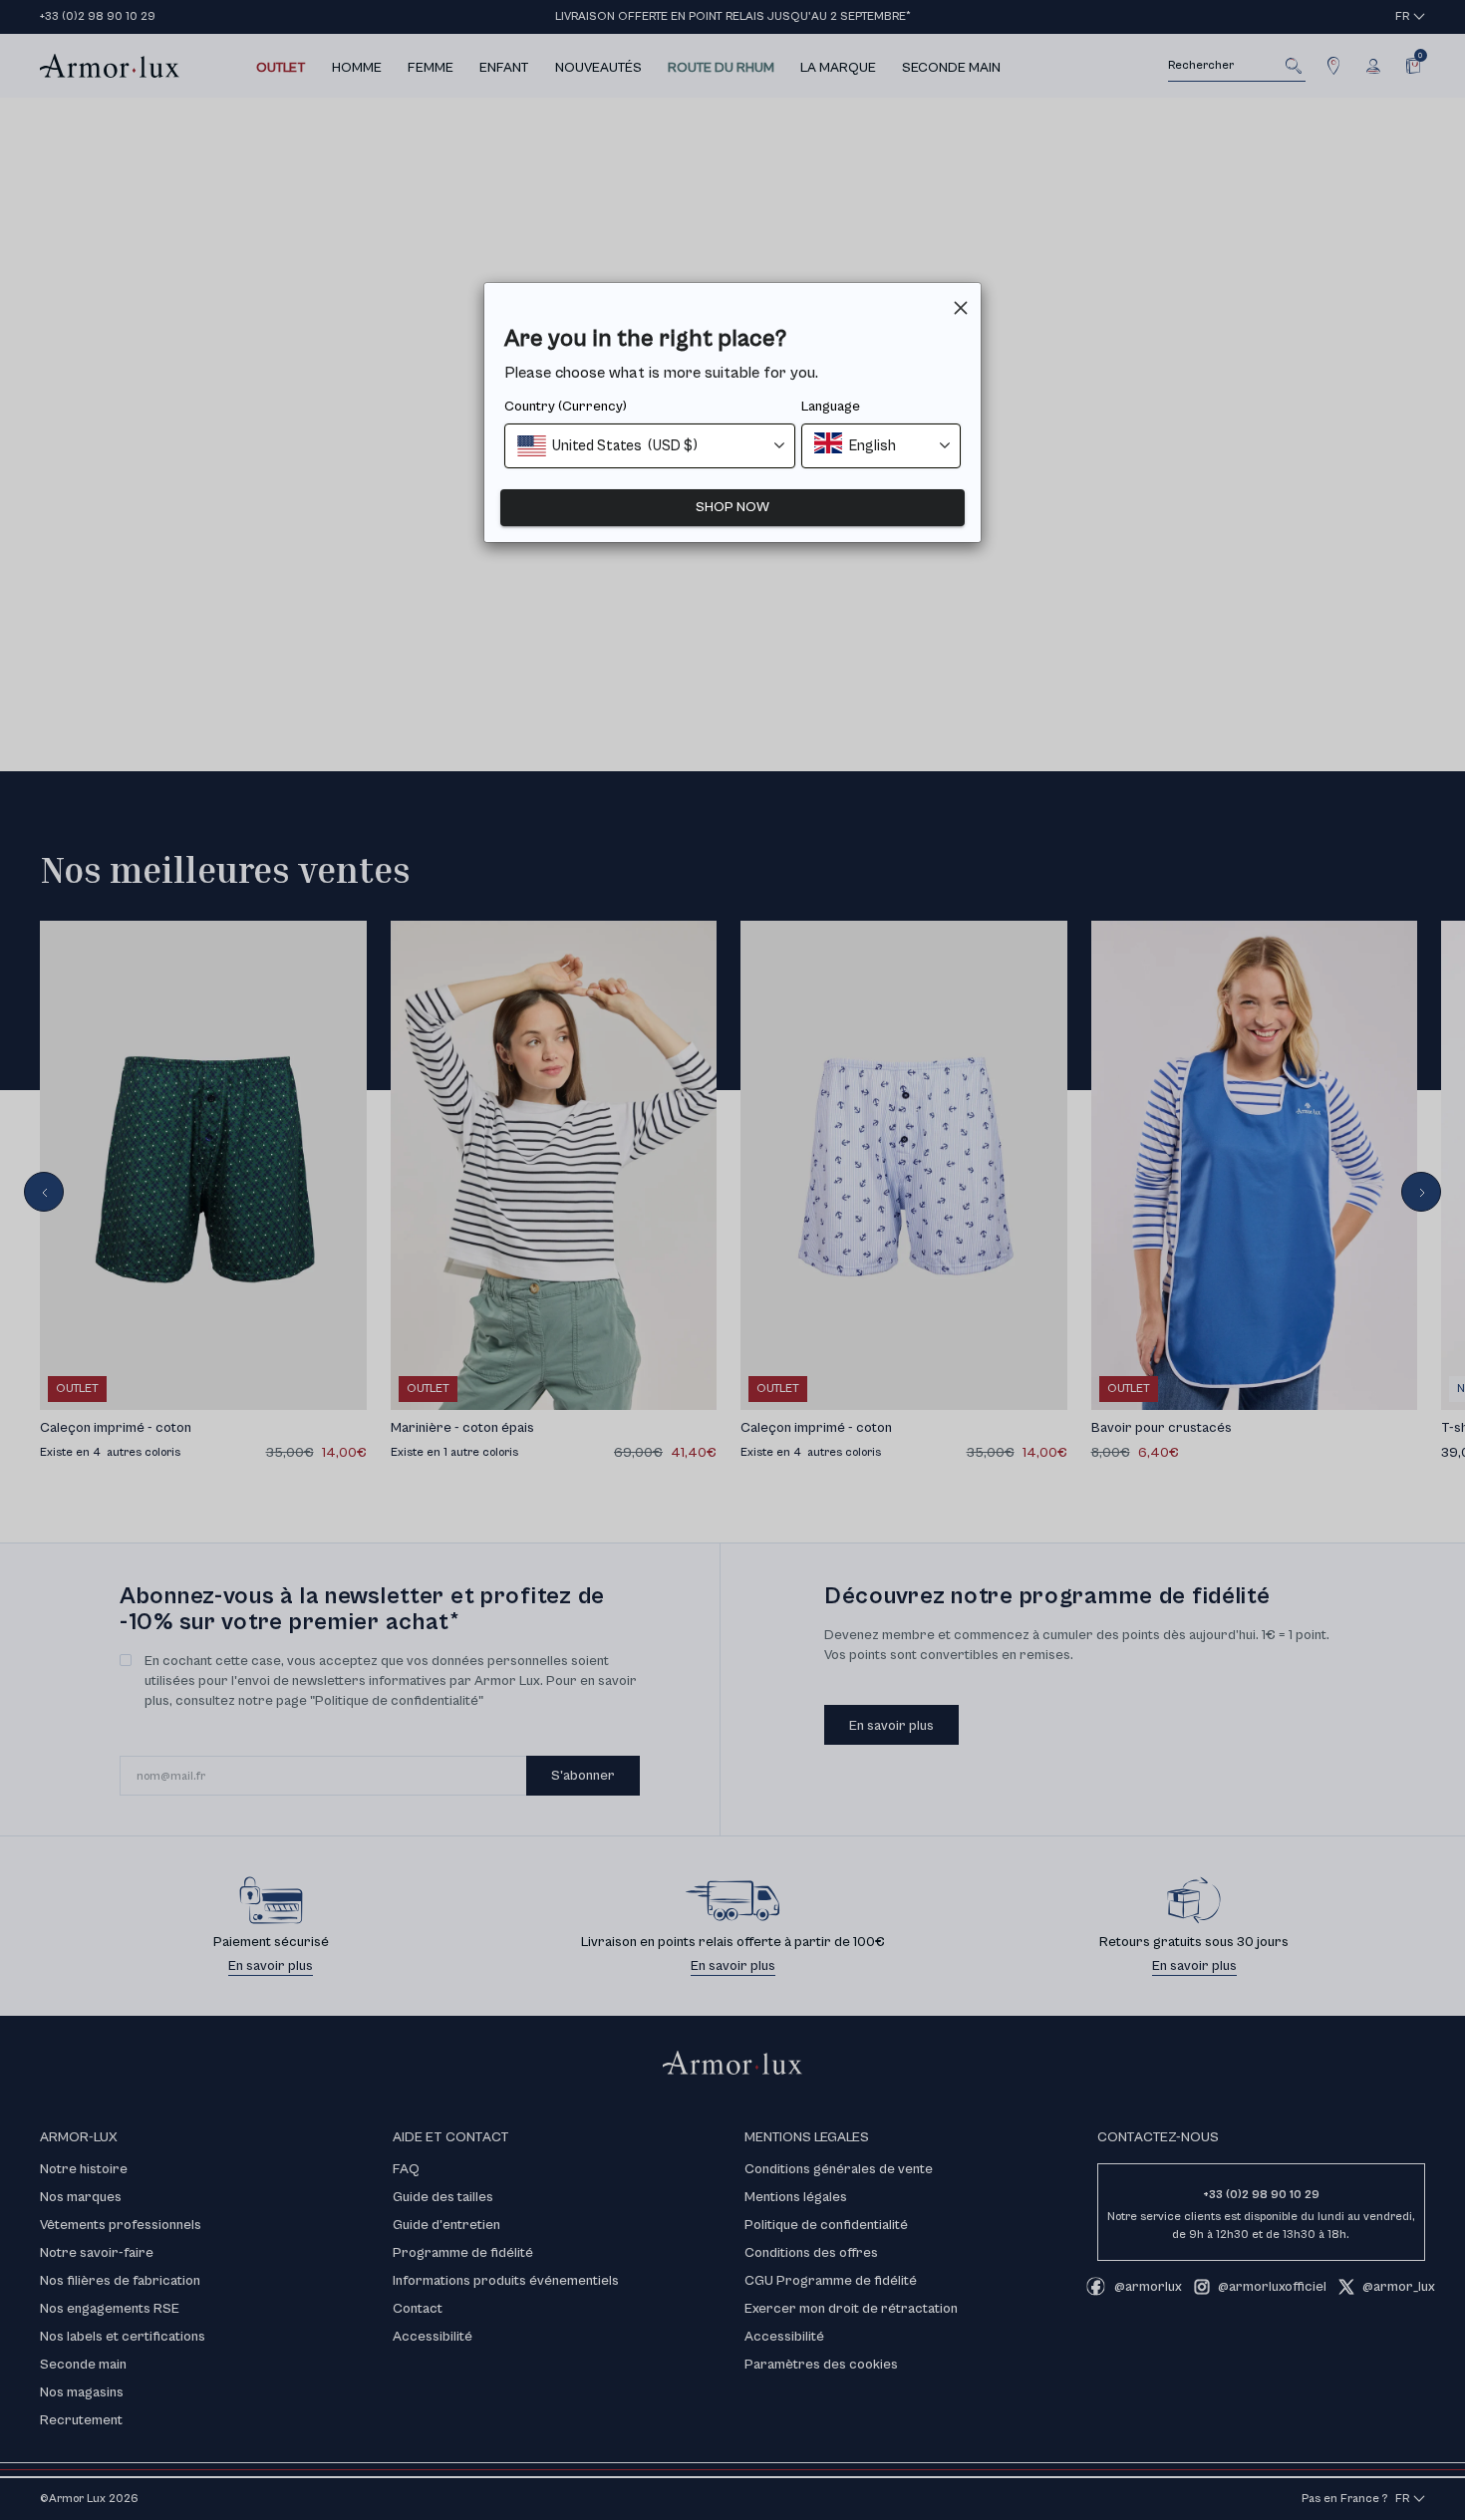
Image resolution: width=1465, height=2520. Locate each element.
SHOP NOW (732, 507)
